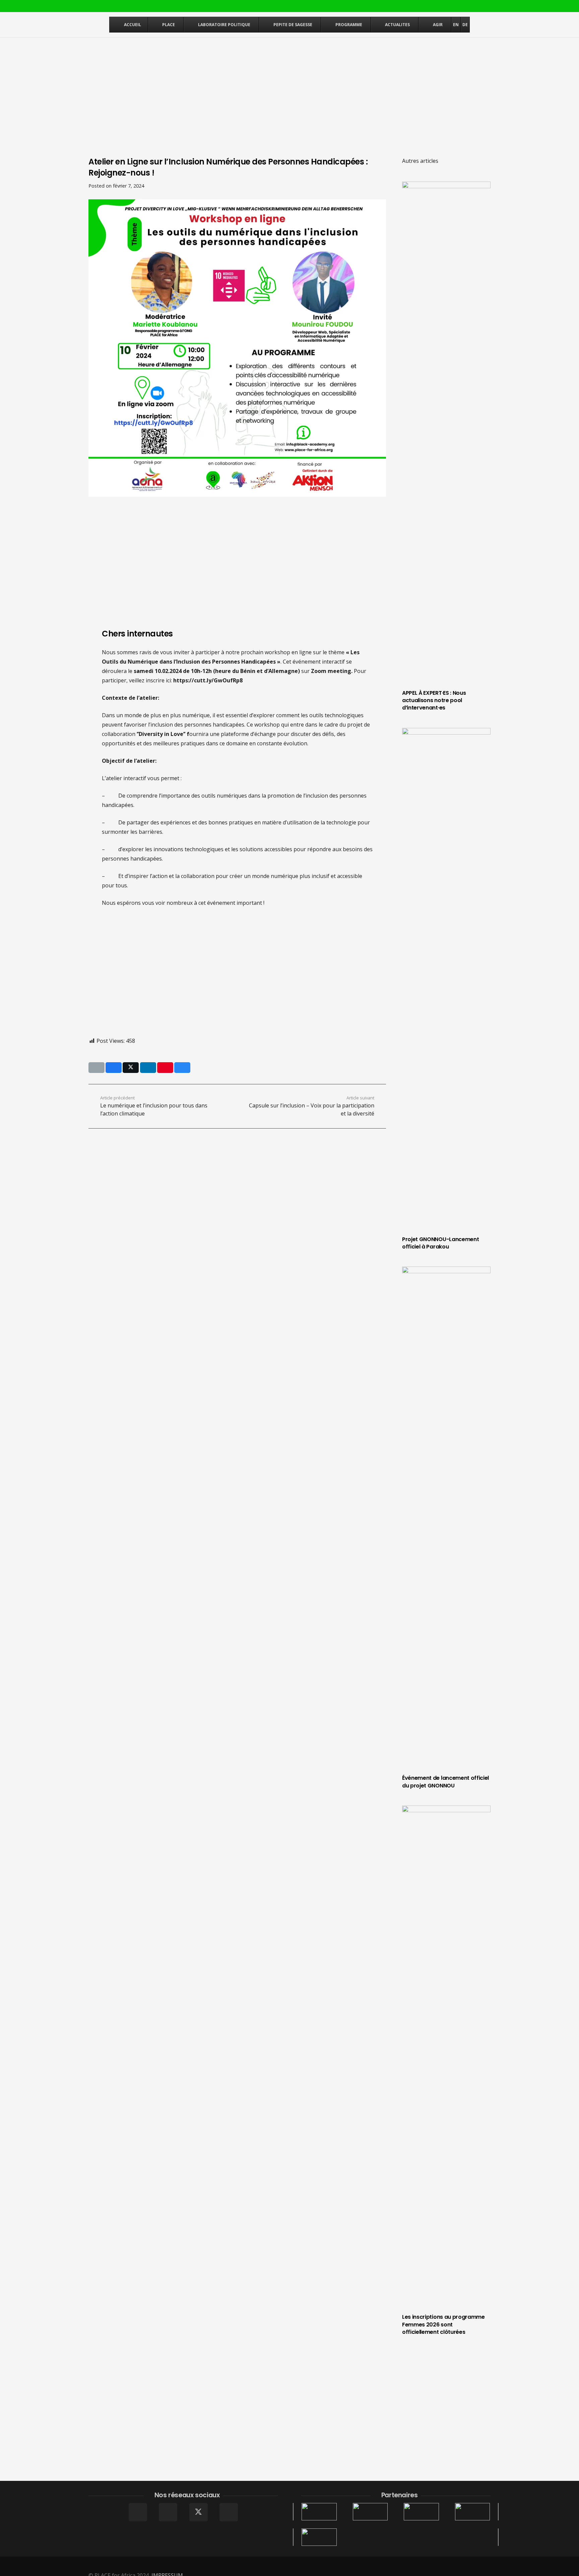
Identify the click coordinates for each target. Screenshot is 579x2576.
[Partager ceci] (114, 1068)
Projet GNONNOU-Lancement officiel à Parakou (440, 1243)
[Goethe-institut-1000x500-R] (319, 2512)
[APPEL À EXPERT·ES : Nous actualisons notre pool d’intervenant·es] (446, 433)
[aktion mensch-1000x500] (319, 2537)
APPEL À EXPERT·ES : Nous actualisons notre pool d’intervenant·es (434, 700)
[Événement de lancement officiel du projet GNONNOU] (446, 1518)
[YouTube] (168, 2512)
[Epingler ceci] (165, 1068)
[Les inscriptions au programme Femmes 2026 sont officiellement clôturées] (446, 2057)
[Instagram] (229, 2512)
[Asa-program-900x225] (473, 2512)
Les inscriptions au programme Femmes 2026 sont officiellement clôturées (443, 2324)
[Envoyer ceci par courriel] (96, 1068)
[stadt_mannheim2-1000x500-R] (421, 2512)
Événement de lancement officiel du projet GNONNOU (445, 1782)
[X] (199, 2512)
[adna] (370, 2512)
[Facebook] (138, 2512)
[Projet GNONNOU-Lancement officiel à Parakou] (446, 979)
